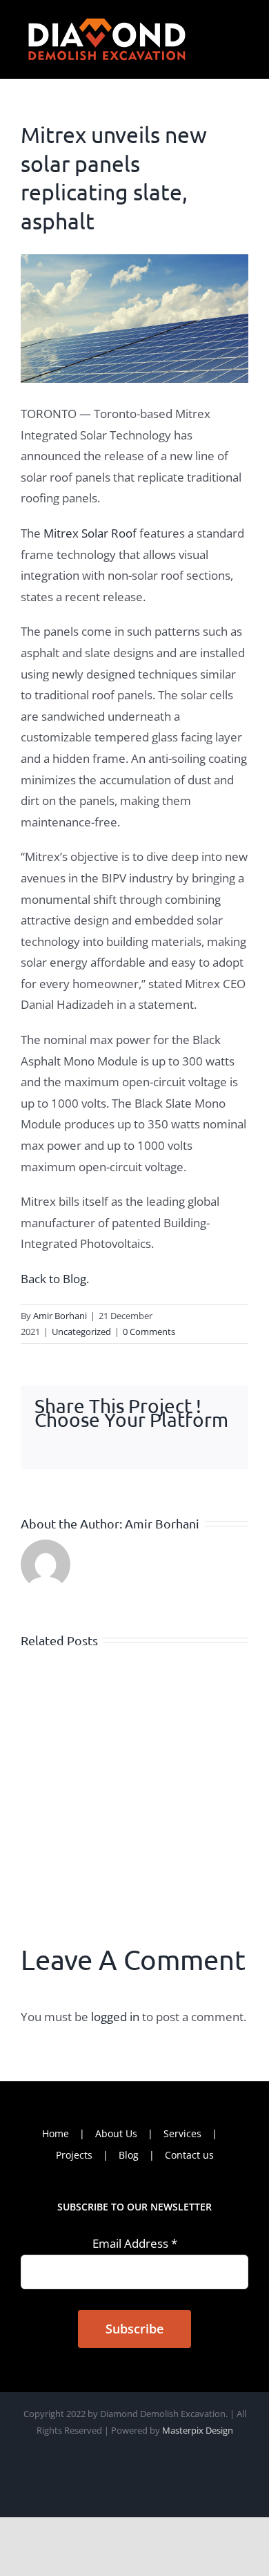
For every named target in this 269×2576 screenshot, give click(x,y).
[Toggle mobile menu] (243, 22)
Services (182, 2133)
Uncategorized (81, 1332)
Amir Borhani (60, 1316)
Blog (129, 2155)
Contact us (189, 2155)
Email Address (135, 2243)
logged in (115, 2017)
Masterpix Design (198, 2430)
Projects (74, 2155)
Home (56, 2133)
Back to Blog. (55, 1279)
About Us (116, 2133)
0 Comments (149, 1332)
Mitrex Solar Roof (90, 533)
